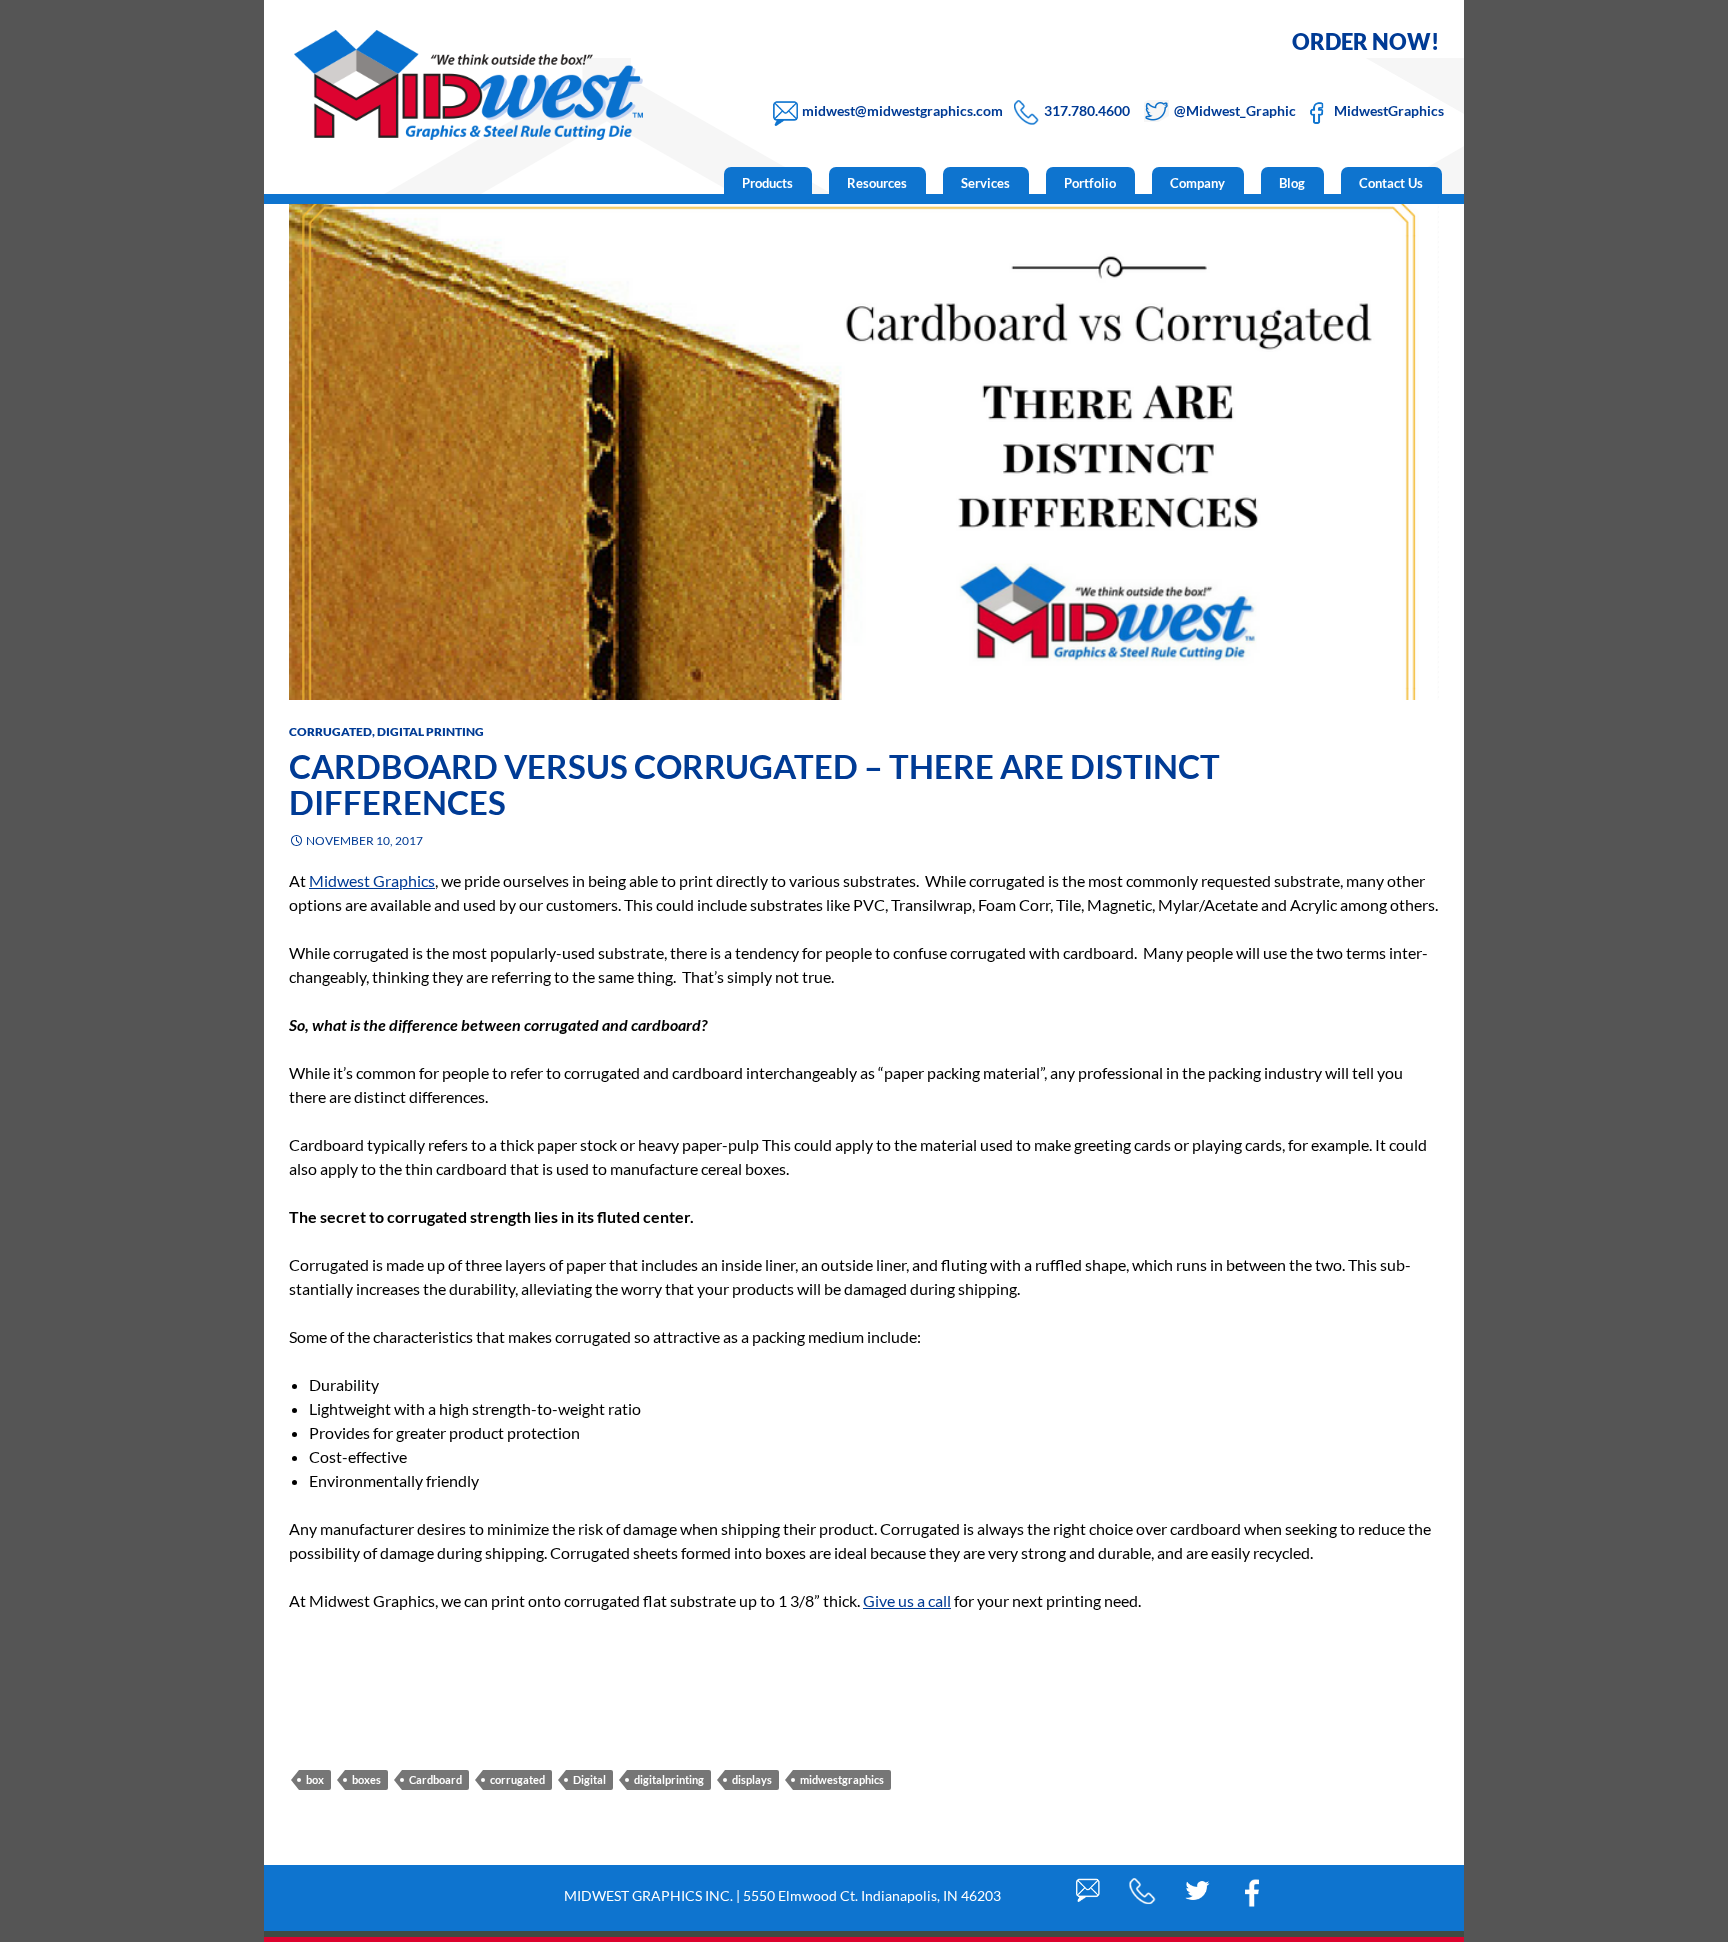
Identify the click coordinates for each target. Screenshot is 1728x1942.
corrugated (517, 1779)
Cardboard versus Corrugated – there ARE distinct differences (754, 784)
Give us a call (907, 1600)
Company (1197, 183)
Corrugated (330, 731)
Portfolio (1090, 183)
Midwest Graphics (372, 880)
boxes (366, 1779)
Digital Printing (430, 731)
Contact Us (1391, 183)
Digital (589, 1779)
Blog (1292, 183)
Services (985, 183)
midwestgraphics (842, 1779)
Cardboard (435, 1779)
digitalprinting (669, 1779)
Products (767, 183)
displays (752, 1779)
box (315, 1779)
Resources (877, 183)
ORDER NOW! (1365, 41)
